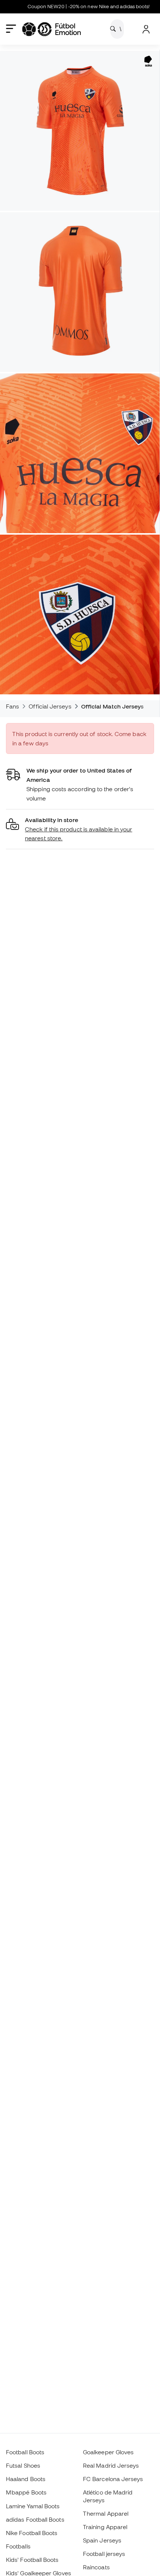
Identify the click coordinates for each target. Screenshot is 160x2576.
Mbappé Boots (26, 2492)
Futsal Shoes (23, 2465)
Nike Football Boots (32, 2533)
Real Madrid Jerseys (111, 2465)
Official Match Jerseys (113, 706)
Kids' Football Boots (32, 2560)
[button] (80, 829)
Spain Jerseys (102, 2540)
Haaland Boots (26, 2479)
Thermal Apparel (106, 2513)
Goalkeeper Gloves (108, 2452)
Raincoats (96, 2567)
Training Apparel (105, 2527)
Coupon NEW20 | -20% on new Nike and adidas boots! (70, 7)
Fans (12, 706)
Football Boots (25, 2452)
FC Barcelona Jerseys (113, 2479)
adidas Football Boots (35, 2519)
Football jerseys (104, 2554)
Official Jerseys (50, 706)
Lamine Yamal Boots (33, 2506)
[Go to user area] (146, 29)
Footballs (18, 2546)
